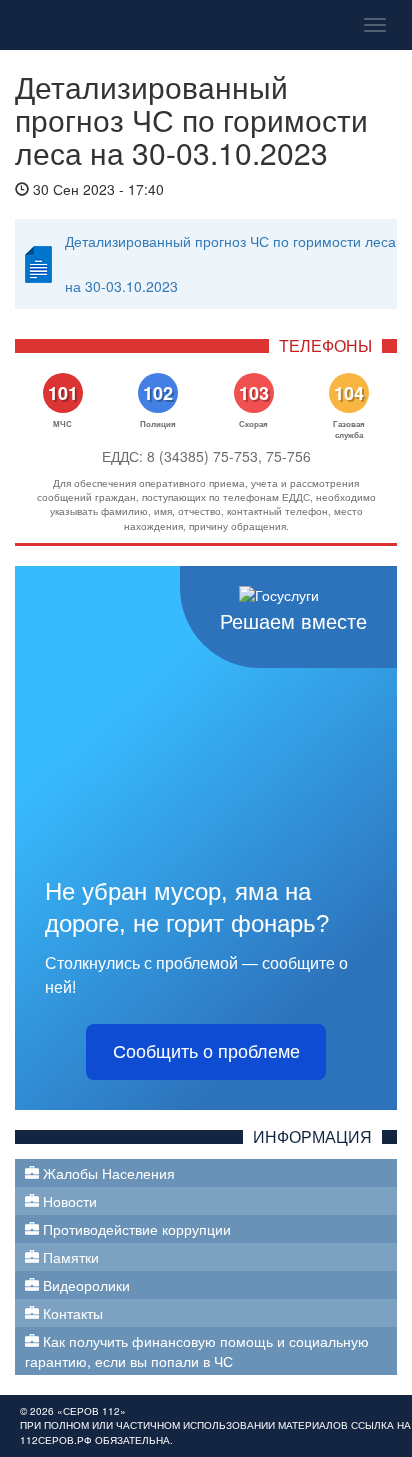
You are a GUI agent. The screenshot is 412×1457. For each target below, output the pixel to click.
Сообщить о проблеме (206, 1052)
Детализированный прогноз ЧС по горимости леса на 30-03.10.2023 (230, 263)
